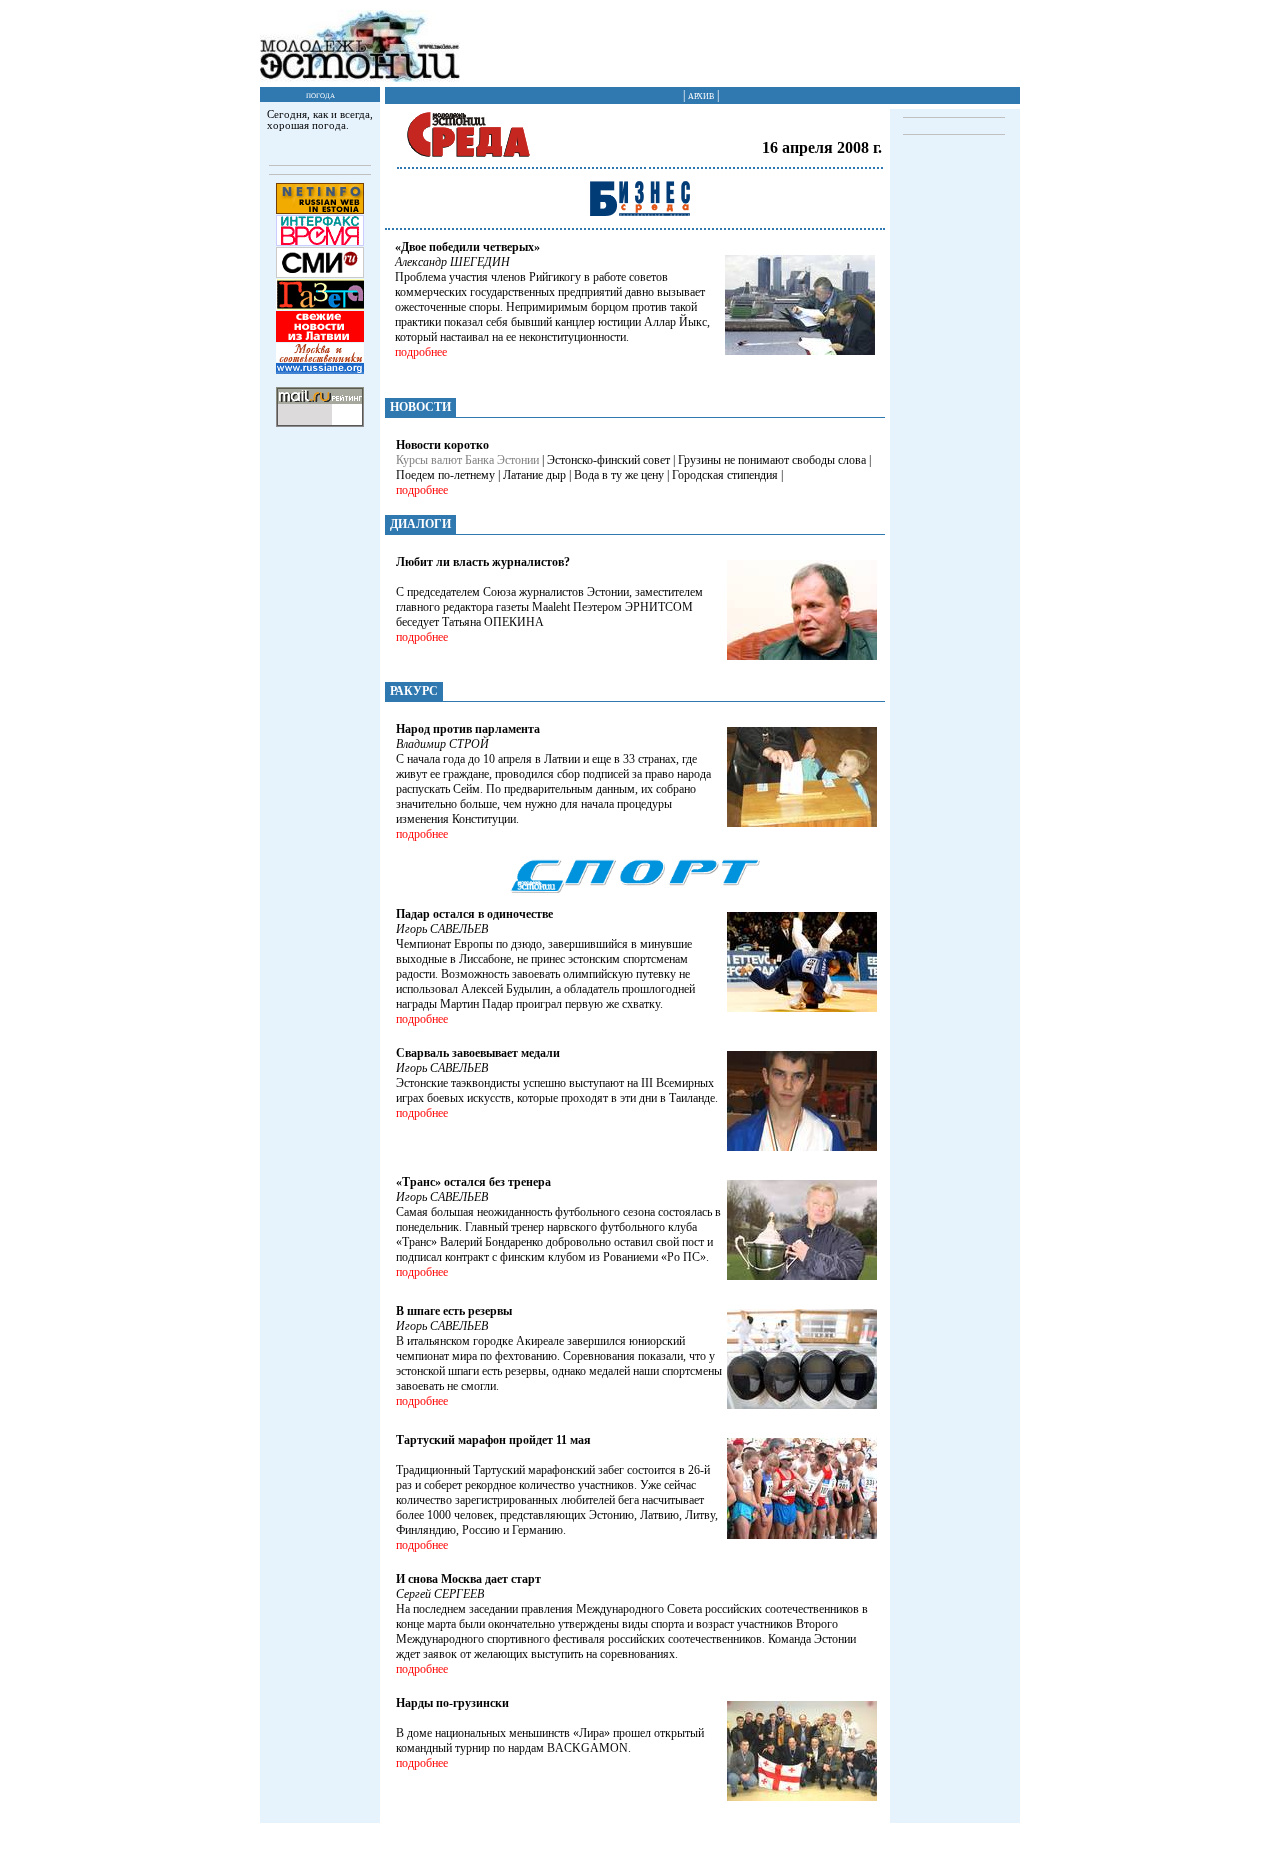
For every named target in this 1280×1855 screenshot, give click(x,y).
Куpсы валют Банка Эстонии (467, 460)
